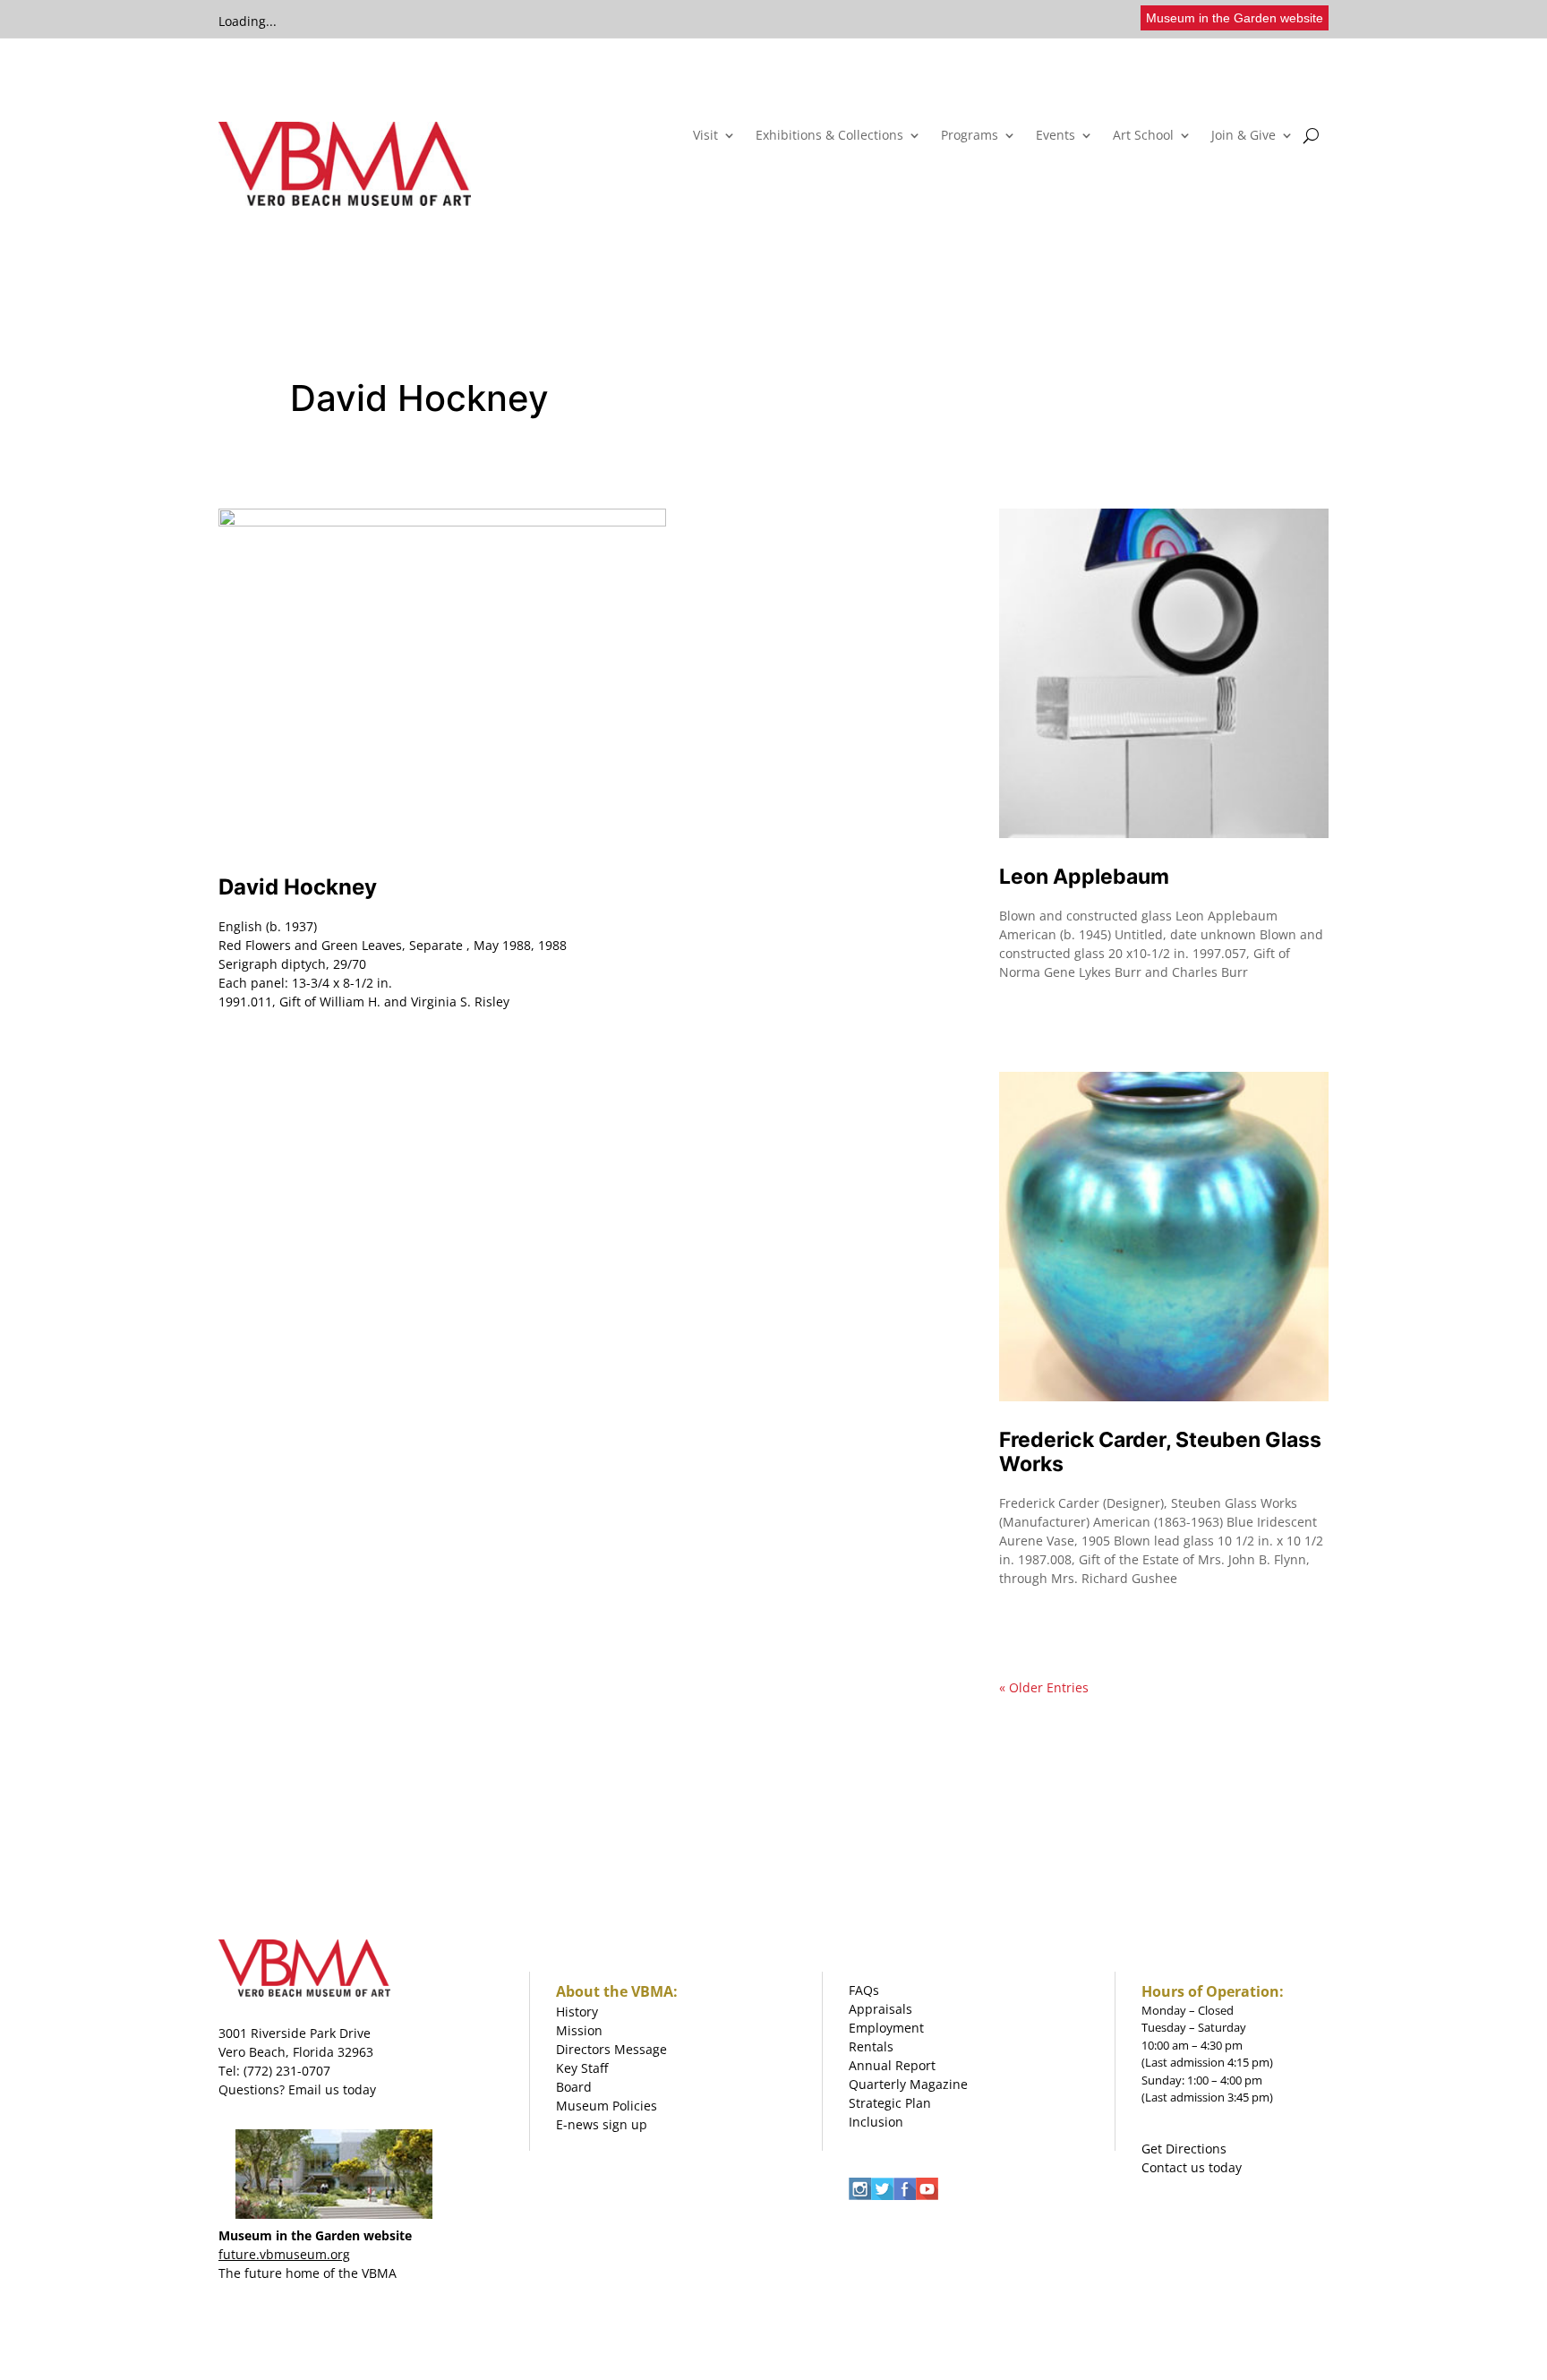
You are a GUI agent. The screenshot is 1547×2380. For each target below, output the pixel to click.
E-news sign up (602, 2124)
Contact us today (1192, 2167)
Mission (579, 2030)
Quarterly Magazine (908, 2084)
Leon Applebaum (1084, 877)
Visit (705, 136)
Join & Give (1244, 136)
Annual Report (892, 2065)
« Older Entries (1044, 1687)
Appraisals (880, 2009)
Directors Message (611, 2049)
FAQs (864, 1990)
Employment (886, 2028)
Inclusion (876, 2122)
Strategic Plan (890, 2103)
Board (574, 2087)
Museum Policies (607, 2106)
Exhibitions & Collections (829, 136)
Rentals (871, 2046)
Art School (1143, 136)
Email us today (332, 2089)
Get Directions (1184, 2149)
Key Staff (582, 2068)
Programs (970, 136)
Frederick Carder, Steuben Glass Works (1160, 1452)
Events (1056, 136)
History (577, 2012)
